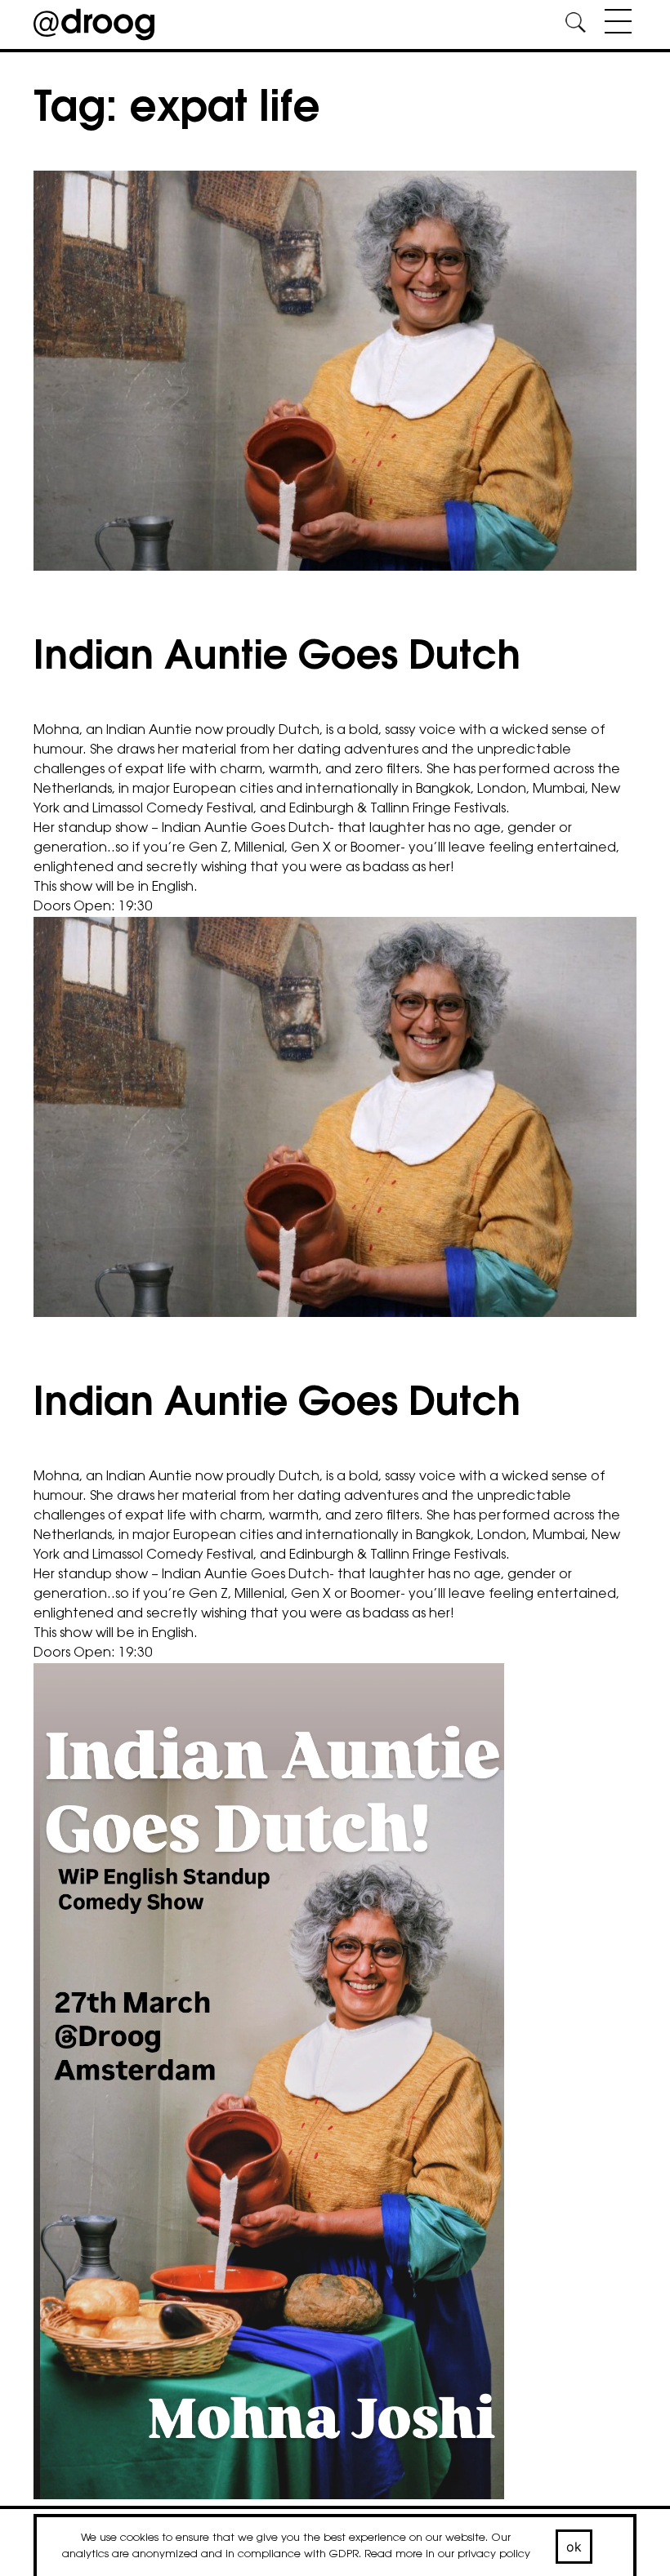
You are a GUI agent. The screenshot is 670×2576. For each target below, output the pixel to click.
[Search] (575, 25)
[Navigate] (614, 24)
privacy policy (494, 2554)
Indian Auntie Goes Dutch (277, 659)
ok (574, 2547)
